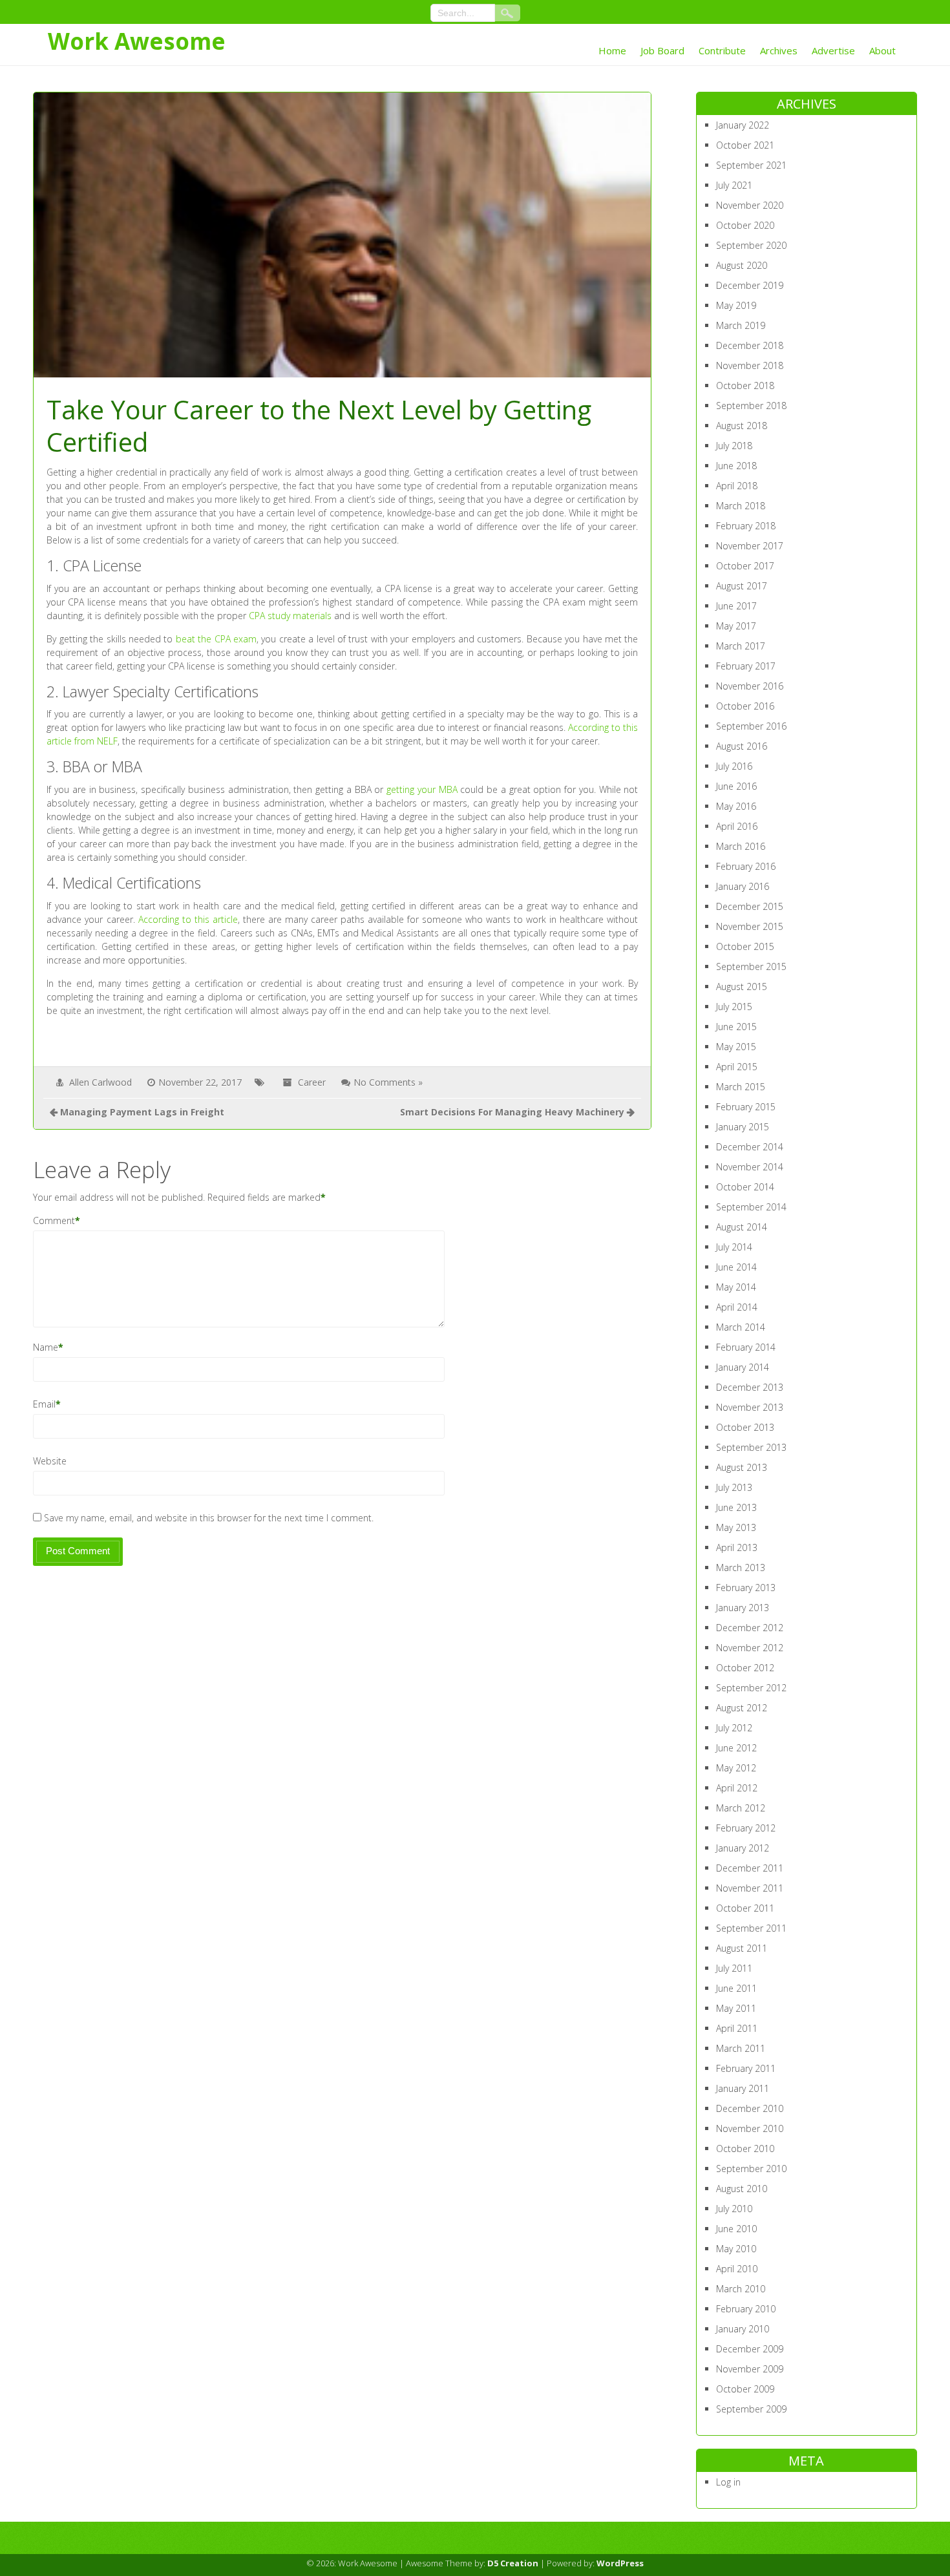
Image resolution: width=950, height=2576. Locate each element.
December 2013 (750, 1387)
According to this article (188, 919)
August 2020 (742, 265)
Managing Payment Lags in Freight (142, 1112)
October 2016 (745, 706)
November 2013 (750, 1407)
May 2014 (736, 1287)
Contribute (722, 50)
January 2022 (743, 125)
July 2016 (734, 766)
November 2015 (750, 926)
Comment (54, 1220)
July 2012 (734, 1728)
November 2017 (750, 546)
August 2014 (742, 1227)
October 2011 (745, 1908)
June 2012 (736, 1748)
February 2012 (746, 1828)
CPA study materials (290, 616)
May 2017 (736, 626)
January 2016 (743, 886)
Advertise (833, 50)
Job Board (662, 50)
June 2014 (736, 1267)
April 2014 (737, 1307)
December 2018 (750, 345)
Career (312, 1082)
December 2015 (750, 906)
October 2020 (745, 225)
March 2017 (741, 646)
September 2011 (751, 1928)
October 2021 (745, 145)
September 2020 (751, 245)
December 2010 (750, 2108)
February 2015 (746, 1107)
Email (44, 1404)
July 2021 (734, 185)
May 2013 (736, 1527)
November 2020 (750, 205)
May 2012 (736, 1768)
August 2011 (742, 1948)
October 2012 (745, 1668)
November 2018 (750, 365)
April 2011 (737, 2028)
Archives (779, 50)
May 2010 (736, 2249)
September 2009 (751, 2409)
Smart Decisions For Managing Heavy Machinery (512, 1112)
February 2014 (746, 1347)
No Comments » (388, 1082)
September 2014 (751, 1207)
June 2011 (736, 1988)
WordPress (620, 2563)
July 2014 (734, 1247)
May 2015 (736, 1047)
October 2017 (745, 566)
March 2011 (741, 2048)
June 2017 (736, 606)
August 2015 (742, 987)
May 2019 (736, 305)
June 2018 (736, 466)
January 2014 (743, 1367)
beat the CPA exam (216, 639)
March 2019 (741, 325)
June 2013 (736, 1507)
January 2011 (743, 2088)
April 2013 (737, 1547)
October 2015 (745, 946)
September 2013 (751, 1447)
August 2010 (742, 2189)
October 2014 (745, 1187)
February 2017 (746, 666)
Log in (728, 2482)
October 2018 (745, 385)
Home (612, 50)
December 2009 (750, 2349)
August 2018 (742, 426)
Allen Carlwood (100, 1082)
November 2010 (750, 2128)
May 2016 (736, 806)
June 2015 (736, 1027)
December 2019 (750, 285)
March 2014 (741, 1327)
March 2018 (741, 506)
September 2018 (751, 406)
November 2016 (750, 686)
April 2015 (737, 1067)
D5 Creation (513, 2563)
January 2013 (743, 1608)
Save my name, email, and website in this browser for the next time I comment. (209, 1518)
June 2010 (736, 2229)
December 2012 (750, 1628)
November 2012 (750, 1648)
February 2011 (746, 2068)
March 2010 (741, 2289)
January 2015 (743, 1127)
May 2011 (736, 2008)
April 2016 (737, 826)
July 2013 (734, 1487)
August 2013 (742, 1467)
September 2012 (751, 1688)
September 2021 (751, 165)
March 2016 (741, 846)
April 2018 (737, 486)
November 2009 (750, 2369)
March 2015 (741, 1087)
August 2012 (742, 1708)
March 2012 (741, 1808)
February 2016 (746, 866)
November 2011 (750, 1888)
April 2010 (737, 2269)
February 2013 (746, 1588)
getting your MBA (422, 789)
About (882, 50)
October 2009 (745, 2389)
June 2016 (736, 786)
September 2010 (751, 2169)
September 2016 (751, 726)
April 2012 (737, 1788)
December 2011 (750, 1868)
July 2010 (734, 2209)
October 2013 (745, 1427)
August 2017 (742, 586)
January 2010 (743, 2329)
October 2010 (745, 2148)
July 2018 (734, 446)
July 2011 (734, 1968)
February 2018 (746, 526)
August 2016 (742, 746)
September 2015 (751, 966)
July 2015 (734, 1007)
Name (46, 1347)
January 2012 (743, 1848)
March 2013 (741, 1568)
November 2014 (750, 1167)
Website (50, 1461)
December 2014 (750, 1147)
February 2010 (746, 2309)
